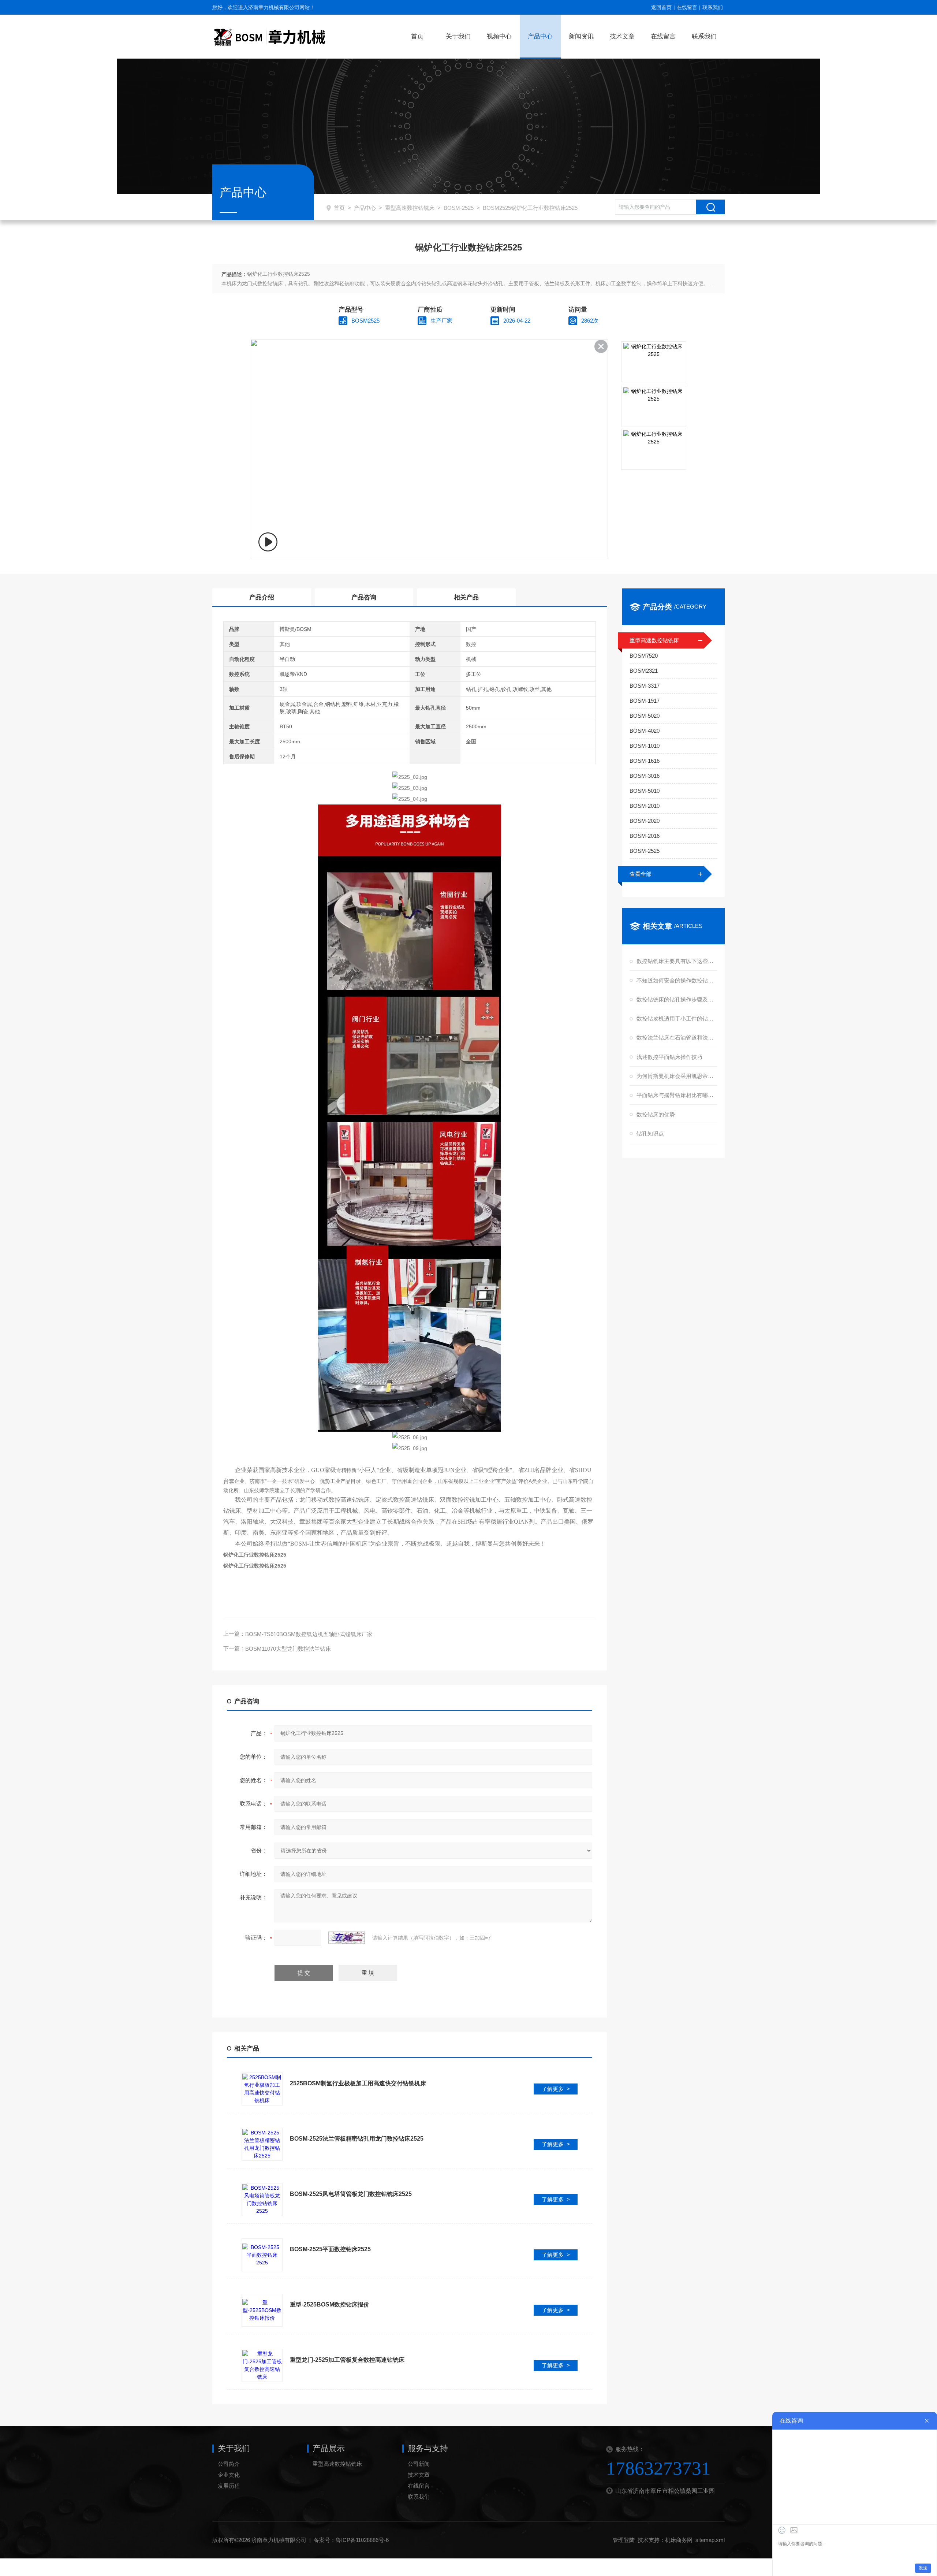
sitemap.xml (710, 2540)
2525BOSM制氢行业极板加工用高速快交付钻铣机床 (358, 2083)
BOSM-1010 (645, 746)
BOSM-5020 (645, 716)
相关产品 (466, 597)
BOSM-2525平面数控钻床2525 (330, 2249)
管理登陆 (624, 2540)
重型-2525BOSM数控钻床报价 (330, 2304)
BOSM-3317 (645, 686)
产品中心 (540, 36)
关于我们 (458, 36)
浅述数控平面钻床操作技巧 (669, 1057)
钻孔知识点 (650, 1133)
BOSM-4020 (645, 731)
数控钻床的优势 (656, 1114)
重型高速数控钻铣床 (410, 208)
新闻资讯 (581, 36)
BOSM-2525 (459, 208)
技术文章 (622, 36)
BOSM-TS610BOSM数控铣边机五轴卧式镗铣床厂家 (309, 1634)
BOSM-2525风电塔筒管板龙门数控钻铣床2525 (351, 2194)
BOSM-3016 (645, 776)
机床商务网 (679, 2540)
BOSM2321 (644, 671)
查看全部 (641, 874)
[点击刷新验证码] (347, 1938)
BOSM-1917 (645, 701)
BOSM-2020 (645, 821)
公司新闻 (419, 2464)
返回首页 (661, 7)
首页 (417, 36)
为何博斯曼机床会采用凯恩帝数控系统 (676, 1076)
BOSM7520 (644, 656)
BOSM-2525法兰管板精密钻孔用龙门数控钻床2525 (357, 2139)
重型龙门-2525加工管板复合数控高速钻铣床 (347, 2360)
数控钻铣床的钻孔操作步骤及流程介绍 (676, 999)
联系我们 (713, 7)
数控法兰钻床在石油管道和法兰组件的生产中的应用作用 (676, 1038)
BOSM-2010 (645, 806)
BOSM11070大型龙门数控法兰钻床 (288, 1649)
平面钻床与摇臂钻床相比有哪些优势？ (676, 1095)
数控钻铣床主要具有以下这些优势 (676, 961)
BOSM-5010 (645, 791)
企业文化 (229, 2475)
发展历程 (229, 2486)
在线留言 (687, 7)
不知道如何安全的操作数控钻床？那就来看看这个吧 (676, 980)
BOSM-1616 (645, 761)
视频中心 (499, 36)
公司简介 (229, 2464)
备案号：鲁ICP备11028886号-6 (351, 2540)
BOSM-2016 (645, 836)
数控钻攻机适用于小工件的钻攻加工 (676, 1018)
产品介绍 (262, 597)
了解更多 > (556, 2089)
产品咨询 (364, 597)
